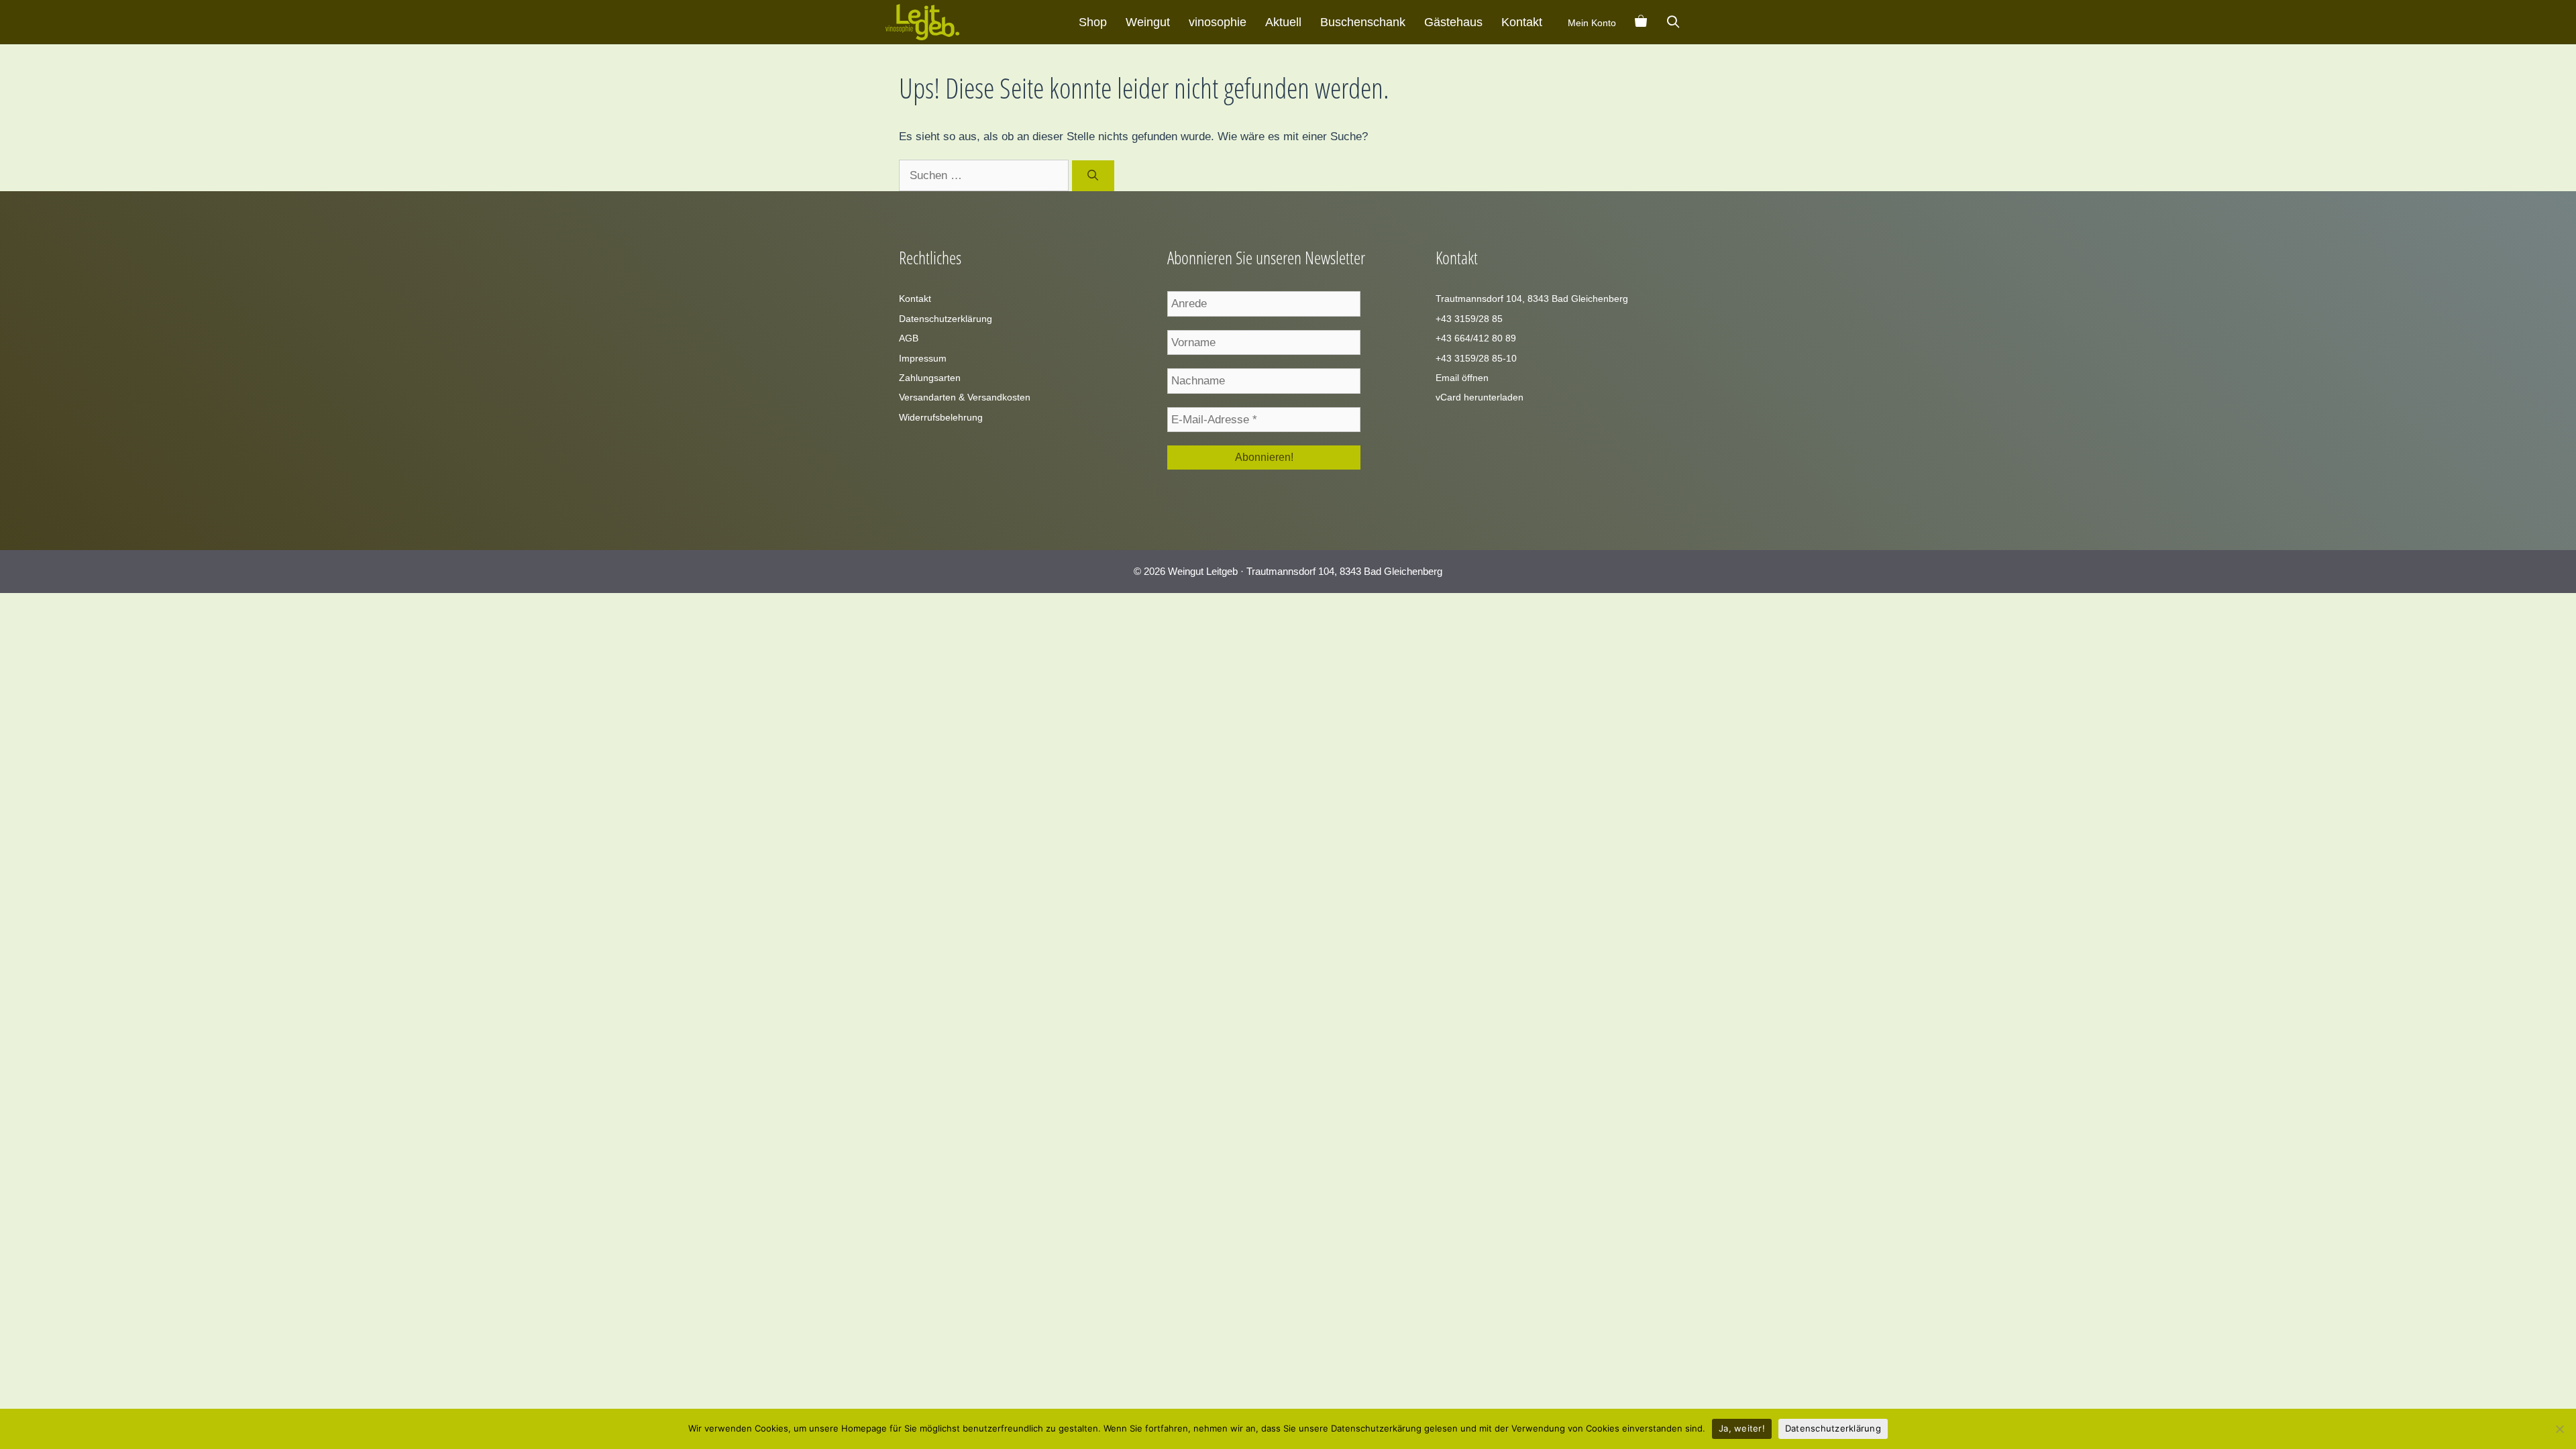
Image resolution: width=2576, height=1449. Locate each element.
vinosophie (1218, 22)
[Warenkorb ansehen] (1641, 22)
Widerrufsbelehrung (941, 417)
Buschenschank (1363, 22)
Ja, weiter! (1742, 1428)
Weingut (1148, 22)
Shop (1093, 22)
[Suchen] (1093, 176)
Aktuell (1283, 22)
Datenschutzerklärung (946, 319)
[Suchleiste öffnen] (1673, 22)
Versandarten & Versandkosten (965, 397)
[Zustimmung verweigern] (2559, 1429)
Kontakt (1522, 22)
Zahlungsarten (930, 378)
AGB (909, 338)
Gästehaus (1453, 22)
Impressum (923, 358)
